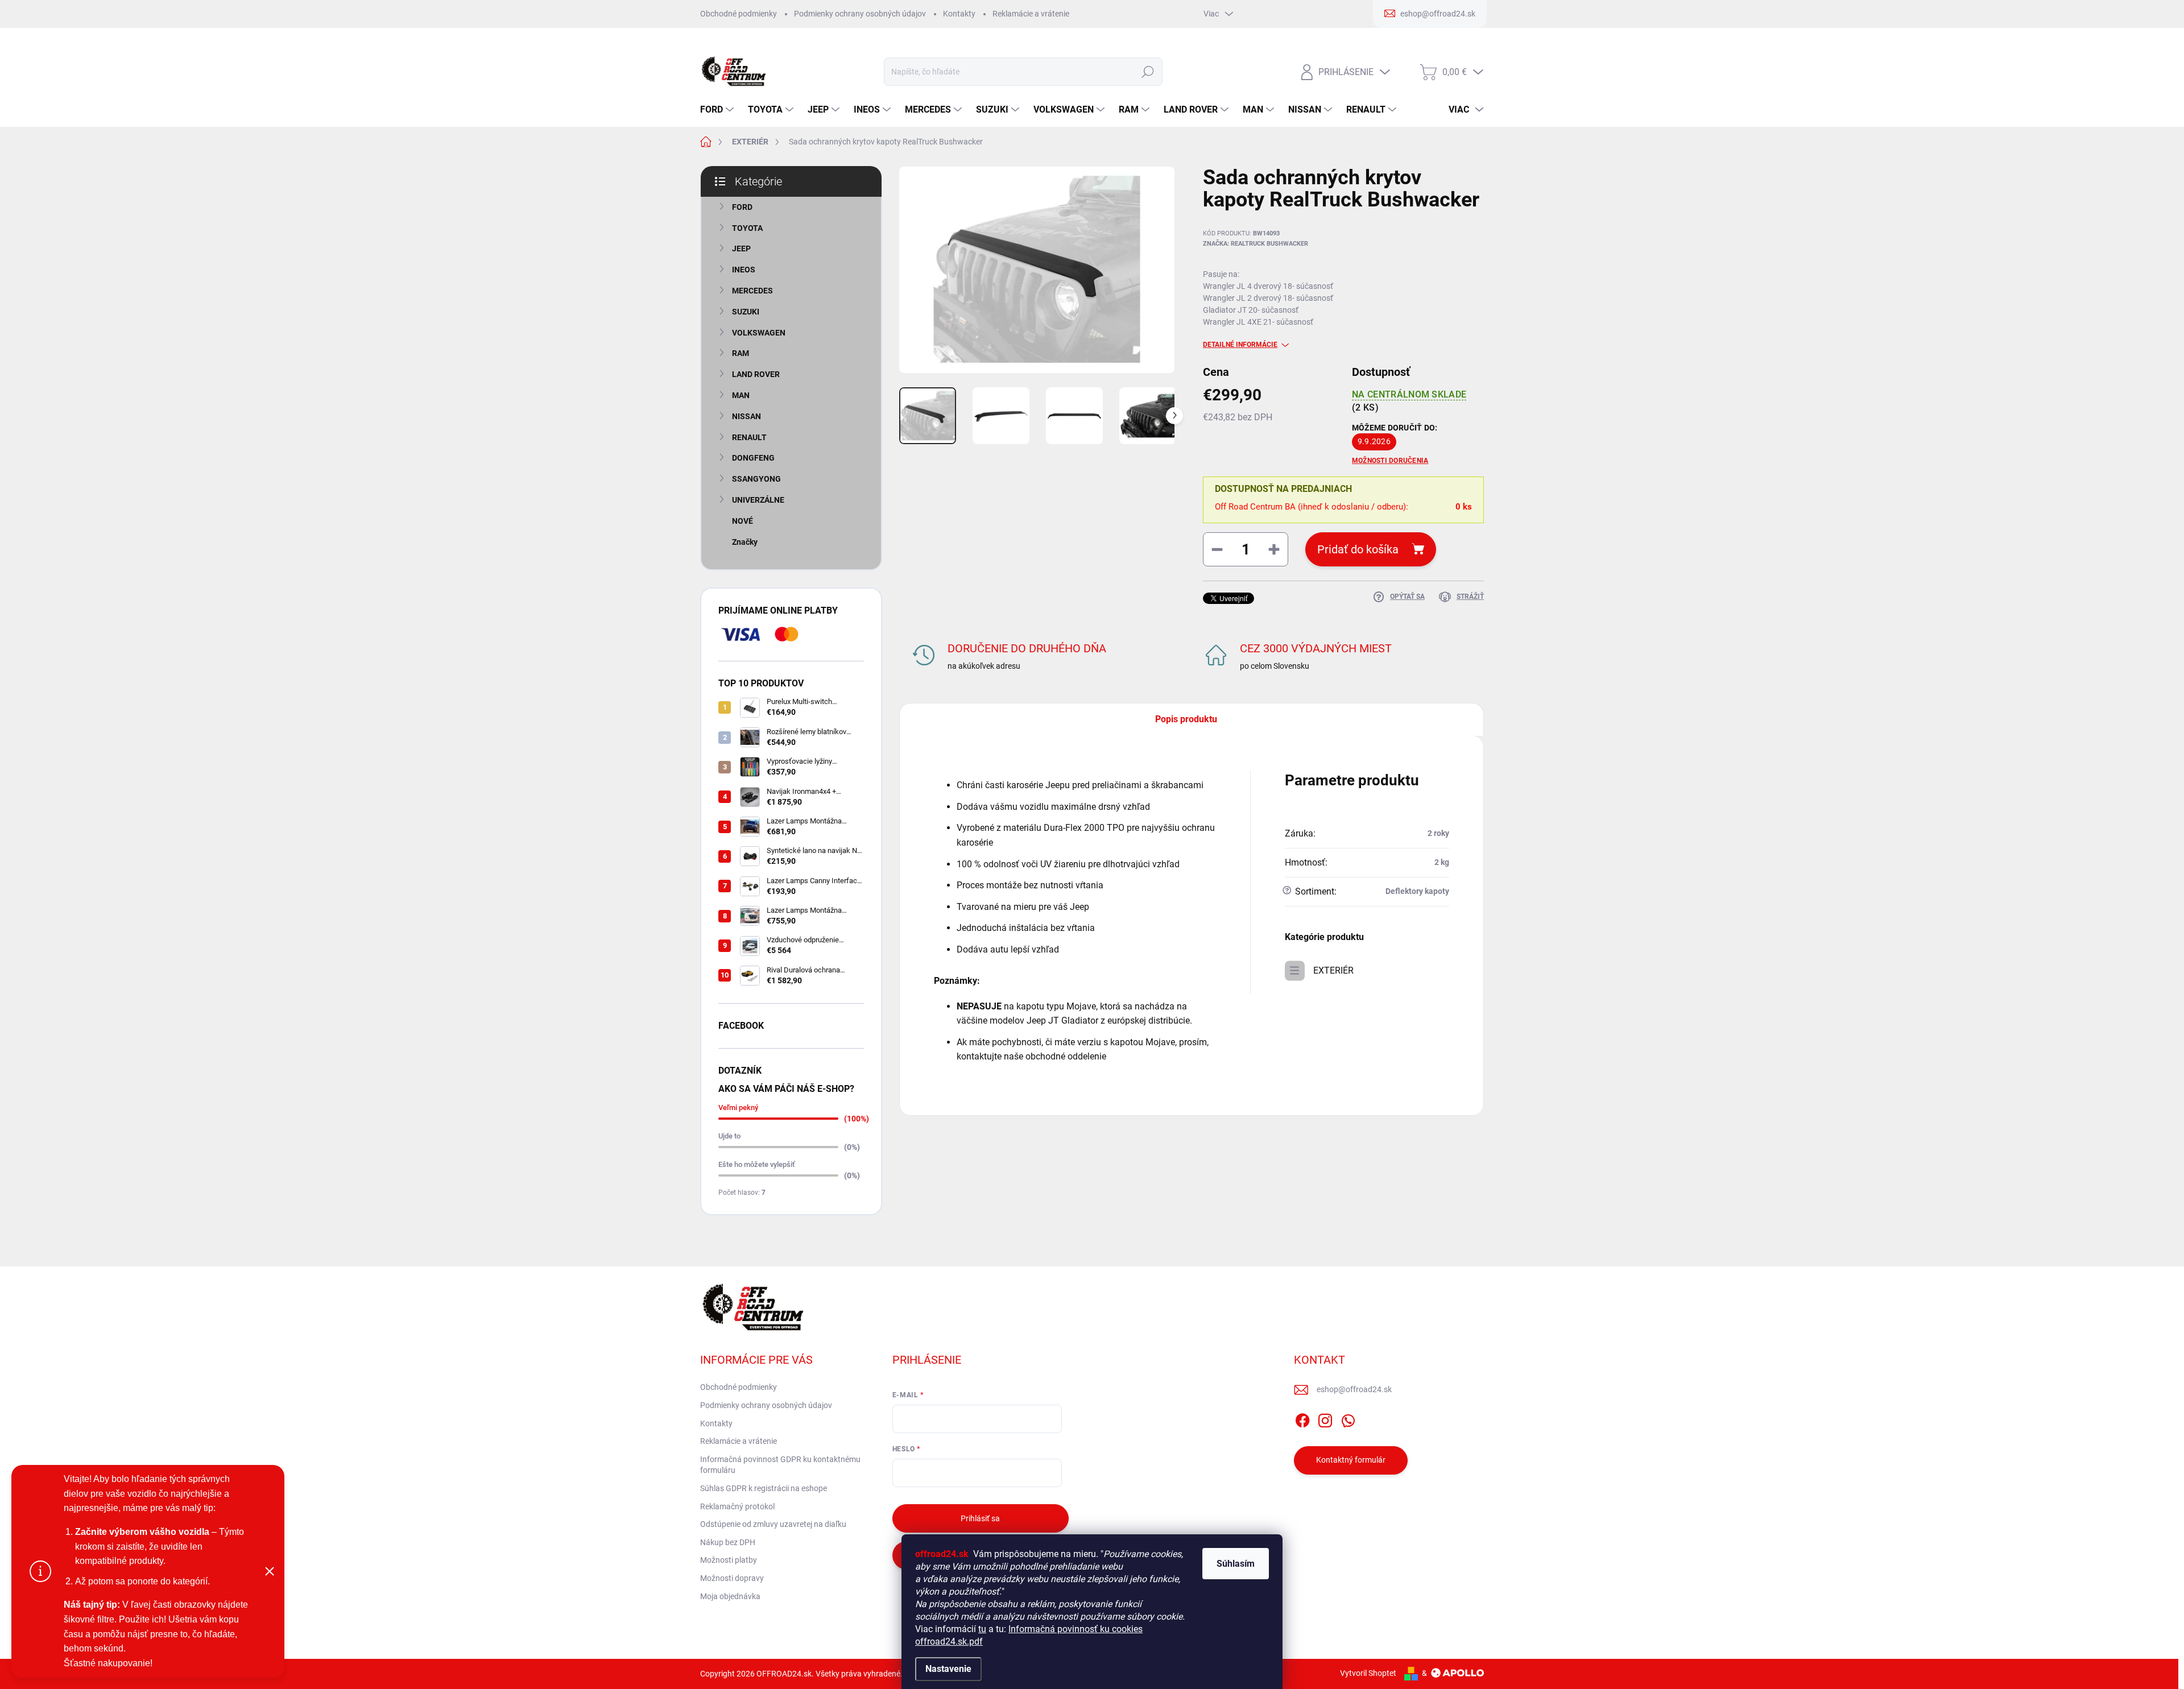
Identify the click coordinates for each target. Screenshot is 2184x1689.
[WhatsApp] (1348, 1418)
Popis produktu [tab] (1186, 719)
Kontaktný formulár (1351, 1460)
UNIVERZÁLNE (758, 500)
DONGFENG (753, 458)
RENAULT (749, 437)
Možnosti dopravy (732, 1578)
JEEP (741, 249)
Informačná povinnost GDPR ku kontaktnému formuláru (780, 1465)
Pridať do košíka (1358, 549)
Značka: (1256, 244)
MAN (741, 395)
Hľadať (1147, 72)
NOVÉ (743, 521)
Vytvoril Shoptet (1368, 1673)
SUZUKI (746, 312)
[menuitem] (718, 110)
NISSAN (746, 416)
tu (982, 1629)
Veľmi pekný (738, 1108)
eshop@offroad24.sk (1354, 1389)
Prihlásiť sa (980, 1518)
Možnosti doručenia (1390, 461)
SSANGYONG (756, 479)
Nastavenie (948, 1669)
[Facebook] (1302, 1418)
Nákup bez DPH (728, 1542)
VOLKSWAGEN (759, 333)
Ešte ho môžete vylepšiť (757, 1164)
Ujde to (729, 1136)
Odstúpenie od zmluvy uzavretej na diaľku (773, 1524)
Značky (745, 542)
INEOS (744, 270)
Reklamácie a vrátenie (1031, 14)
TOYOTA (747, 228)
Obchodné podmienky (739, 14)
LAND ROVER (756, 374)
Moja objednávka (730, 1596)
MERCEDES (752, 291)
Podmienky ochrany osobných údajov (860, 14)
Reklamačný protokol (737, 1506)
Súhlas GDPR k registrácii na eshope (764, 1488)
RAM (741, 353)
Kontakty (959, 14)
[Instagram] (1325, 1418)
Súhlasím (1236, 1564)
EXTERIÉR (1333, 970)
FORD (742, 207)
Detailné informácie (1240, 345)
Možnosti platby (729, 1560)
